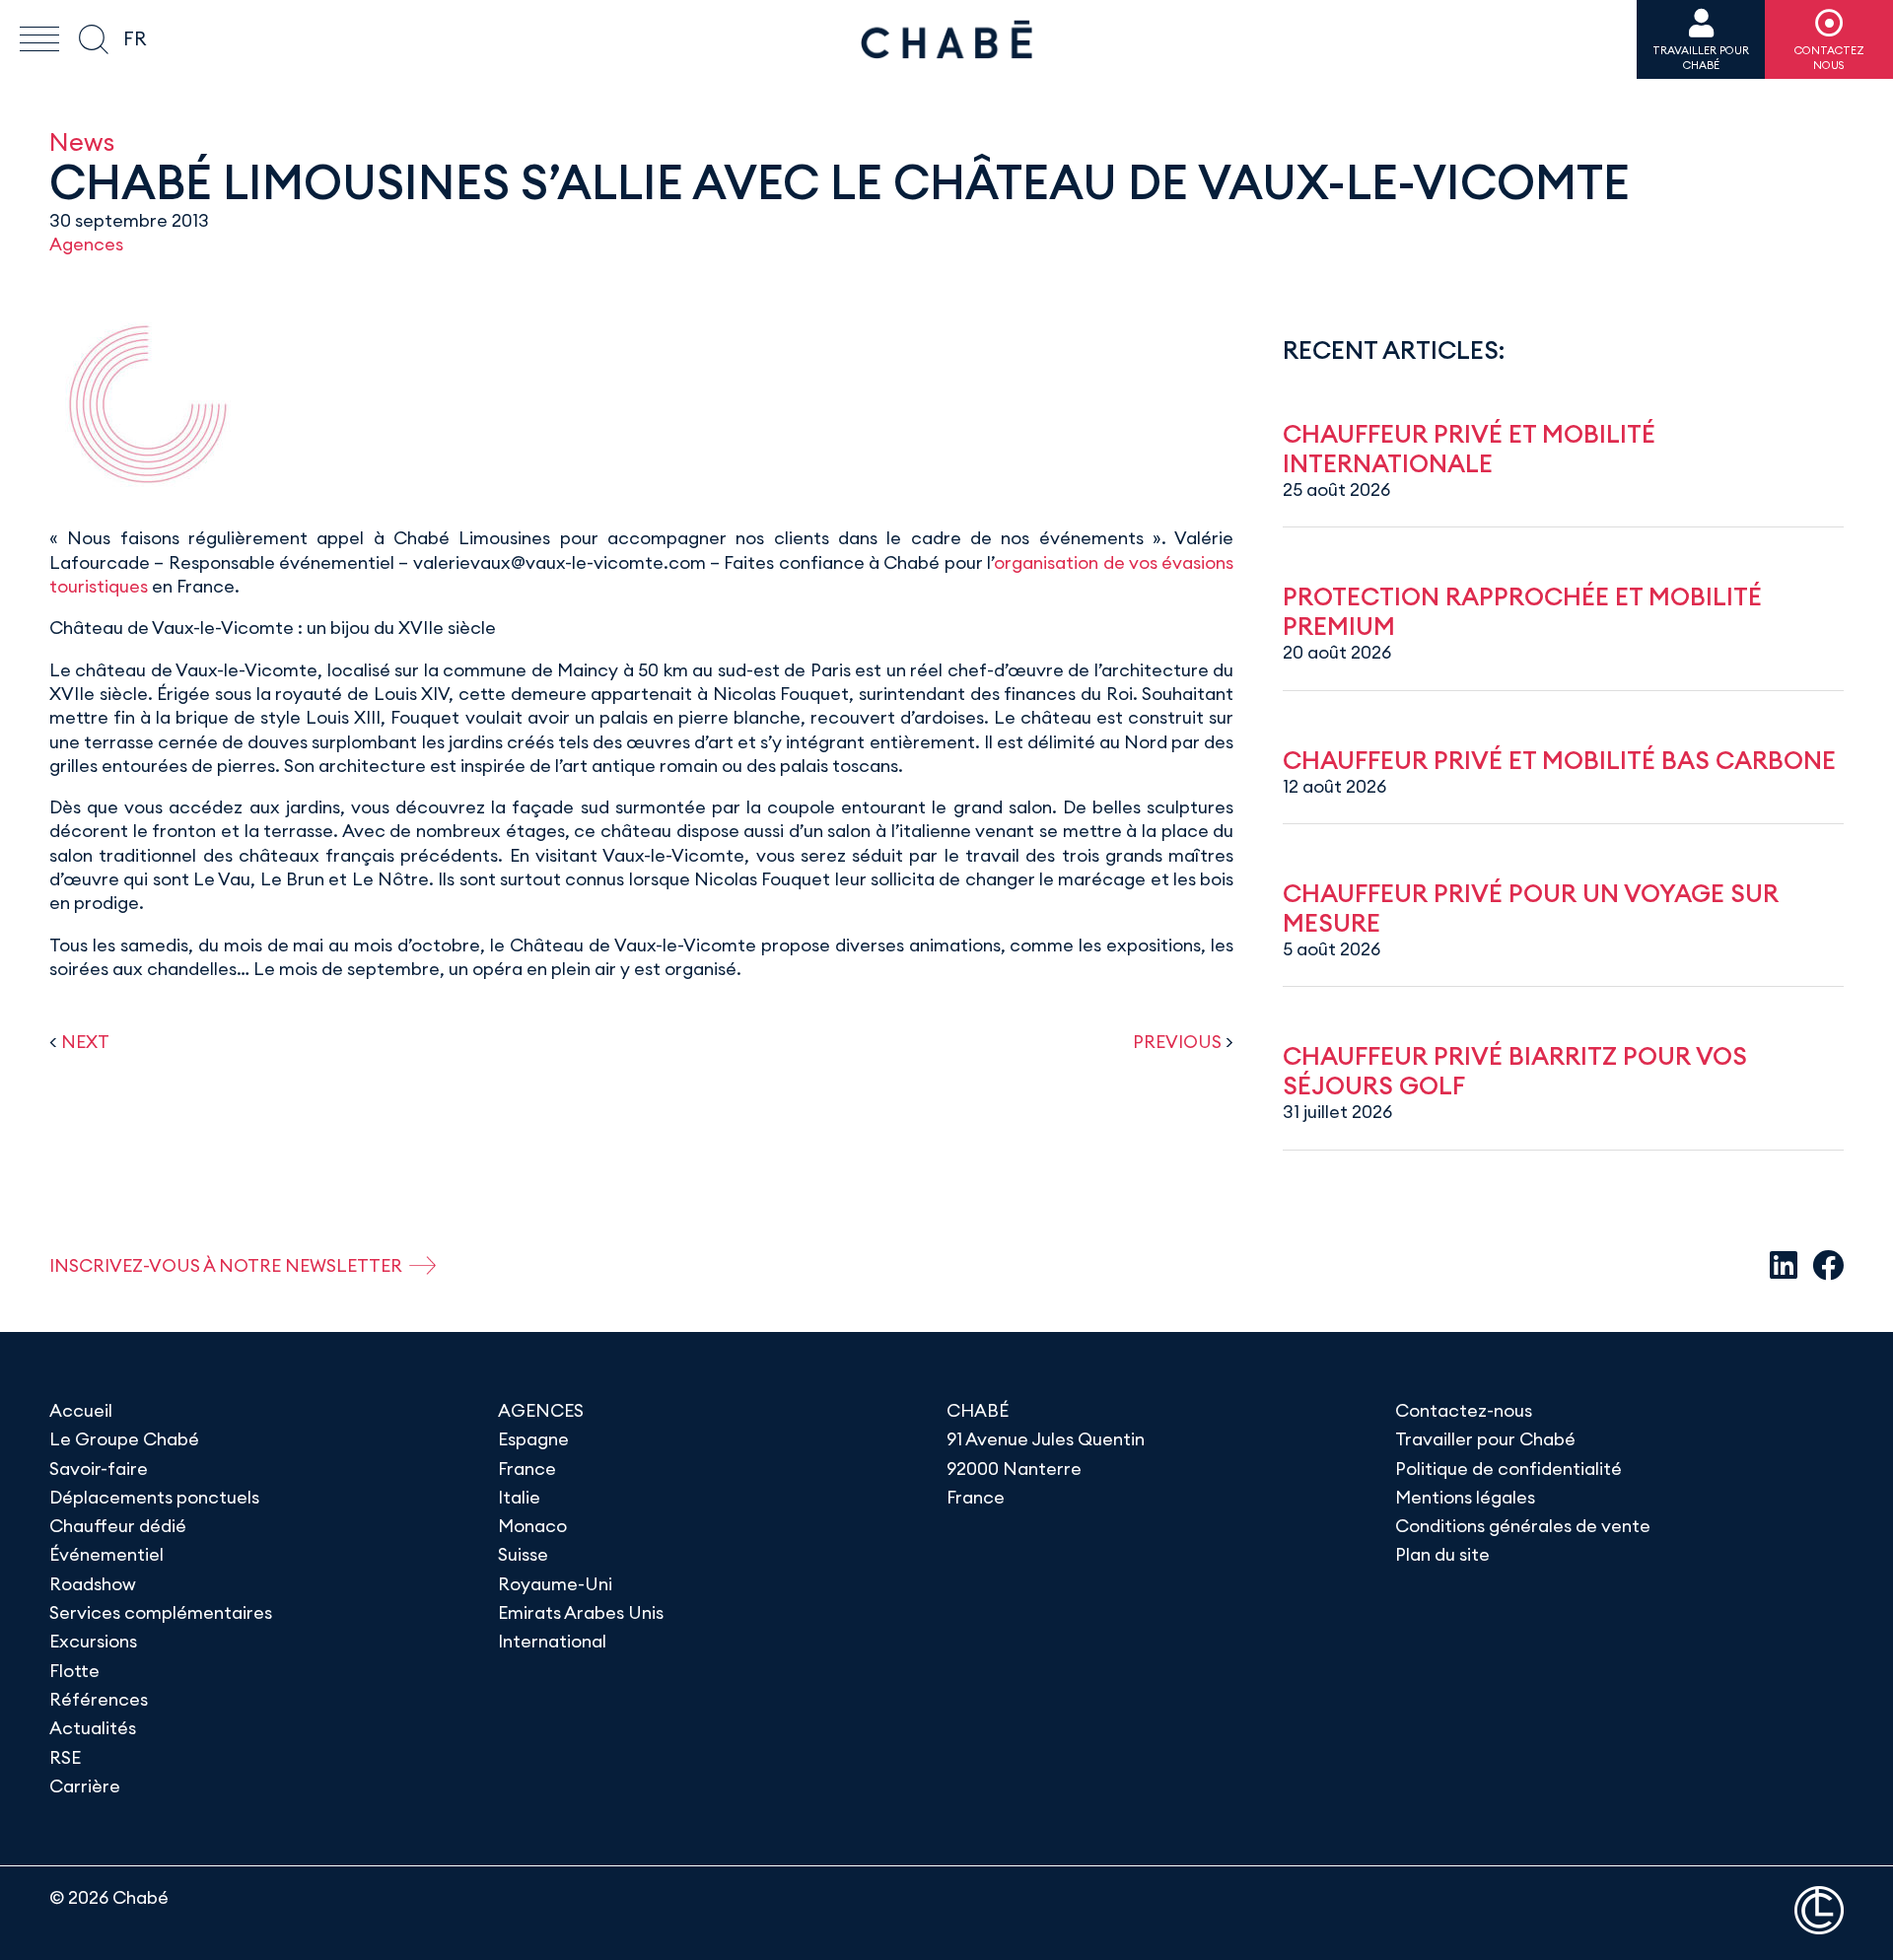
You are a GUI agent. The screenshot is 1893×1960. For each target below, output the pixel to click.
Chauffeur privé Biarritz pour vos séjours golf (1515, 1071)
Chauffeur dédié (118, 1526)
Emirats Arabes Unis (581, 1612)
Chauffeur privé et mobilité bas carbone (1559, 760)
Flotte (74, 1671)
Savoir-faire (99, 1469)
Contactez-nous (1464, 1410)
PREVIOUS (1177, 1042)
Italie (519, 1497)
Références (99, 1699)
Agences (86, 244)
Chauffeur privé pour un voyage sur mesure (1531, 908)
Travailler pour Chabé (1485, 1439)
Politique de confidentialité (1508, 1469)
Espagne (533, 1439)
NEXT (85, 1042)
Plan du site (1442, 1554)
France (527, 1469)
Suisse (523, 1554)
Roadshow (93, 1584)
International (552, 1641)
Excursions (93, 1641)
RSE (65, 1757)
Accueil (81, 1410)
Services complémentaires (161, 1612)
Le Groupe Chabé (124, 1439)
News (82, 141)
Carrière (85, 1786)
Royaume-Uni (555, 1584)
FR (135, 38)
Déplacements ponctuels (154, 1497)
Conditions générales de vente (1523, 1526)
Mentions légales (1465, 1497)
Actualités (93, 1728)
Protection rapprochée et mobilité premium (1522, 611)
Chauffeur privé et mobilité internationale (1469, 449)
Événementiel (106, 1554)
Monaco (532, 1526)
